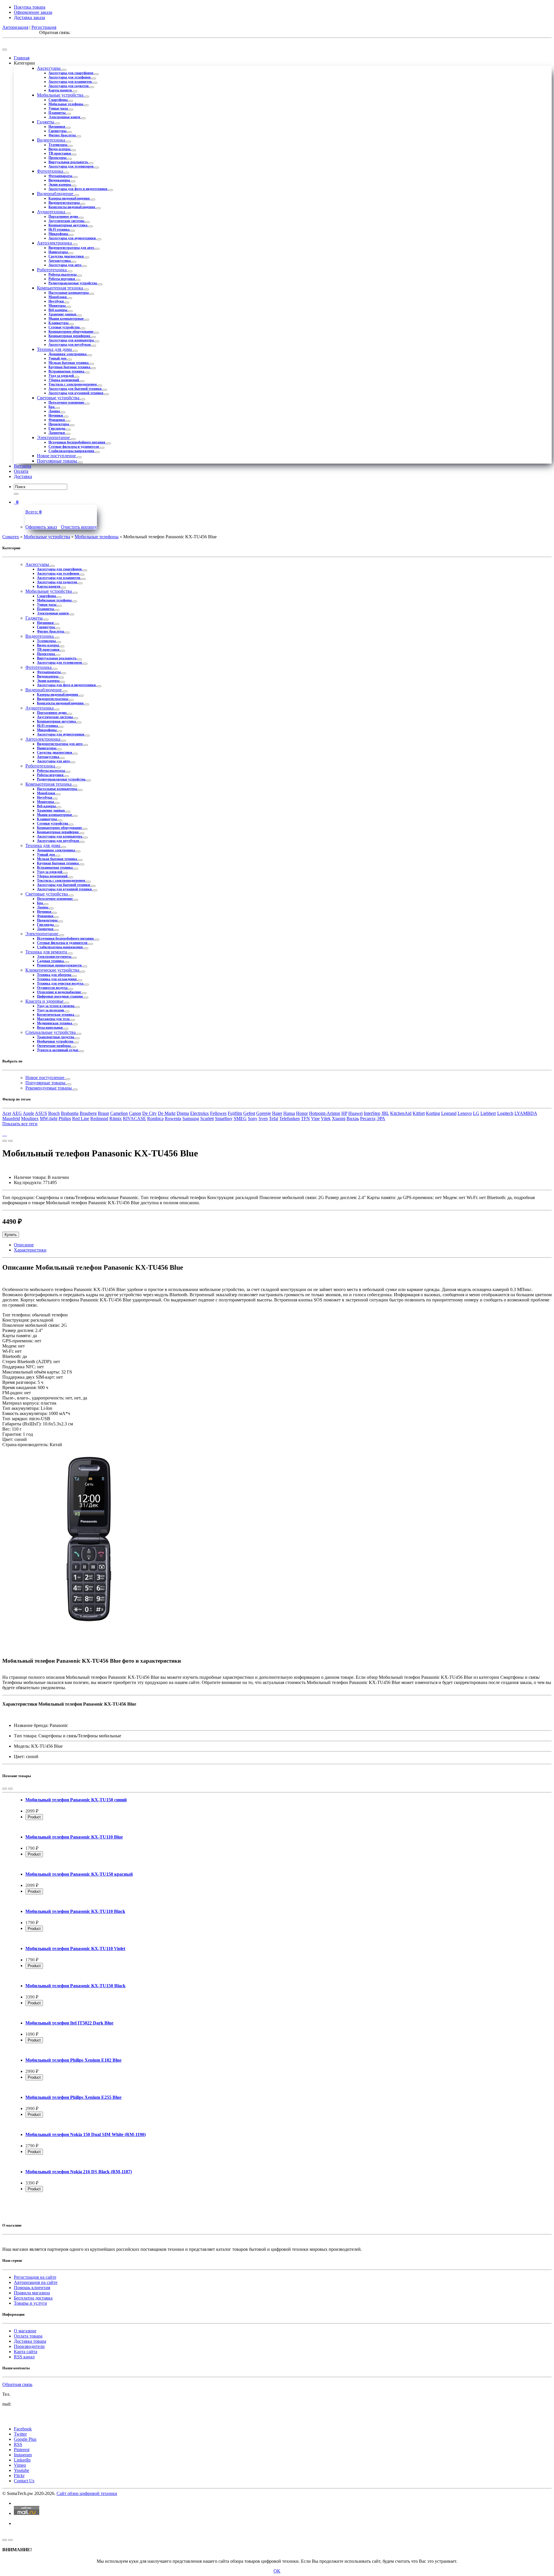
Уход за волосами (51, 1010)
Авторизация (15, 27)
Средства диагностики (67, 256)
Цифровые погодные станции (60, 996)
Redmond (99, 1118)
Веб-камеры (58, 310)
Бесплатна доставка (33, 2298)
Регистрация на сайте (35, 2277)
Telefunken (290, 1118)
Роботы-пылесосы (63, 274)
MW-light (49, 1118)
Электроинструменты (55, 957)
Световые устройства (59, 398)
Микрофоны (59, 234)
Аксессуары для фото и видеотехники (78, 189)
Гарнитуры (58, 131)
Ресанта (368, 1118)
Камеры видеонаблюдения (70, 198)
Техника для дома (55, 349)
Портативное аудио (64, 217)
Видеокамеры (60, 180)
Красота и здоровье (45, 1001)
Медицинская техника (55, 1023)
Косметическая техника (56, 1015)
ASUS (41, 1113)
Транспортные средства (56, 1037)
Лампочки (57, 433)
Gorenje (264, 1113)
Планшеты (57, 113)
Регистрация (44, 27)
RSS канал (24, 2357)
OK (277, 2571)
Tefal (274, 1118)
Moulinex (30, 1118)
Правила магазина (32, 2293)
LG (476, 1113)
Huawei (355, 1113)
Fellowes (218, 1113)
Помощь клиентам (32, 2288)
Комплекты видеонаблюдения (72, 207)
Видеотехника (52, 140)
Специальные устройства (51, 1032)
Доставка (23, 476)
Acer (7, 1113)
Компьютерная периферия (70, 336)
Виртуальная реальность (69, 162)
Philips (65, 1118)
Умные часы (59, 108)
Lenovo (465, 1113)
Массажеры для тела (54, 1019)
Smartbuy (224, 1118)
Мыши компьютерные (67, 319)
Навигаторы (59, 252)
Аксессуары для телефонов (70, 77)
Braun (103, 1113)
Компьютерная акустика (68, 225)
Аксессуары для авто (65, 265)
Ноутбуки (57, 301)
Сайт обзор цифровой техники (87, 2493)
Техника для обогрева (55, 975)
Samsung (191, 1118)
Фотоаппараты (61, 176)
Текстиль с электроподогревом (73, 384)
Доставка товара (30, 2341)
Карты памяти (61, 90)
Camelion (119, 1113)
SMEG (240, 1118)
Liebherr (488, 1113)
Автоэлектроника (55, 243)
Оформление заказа (33, 12)
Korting (433, 1113)
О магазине (25, 2331)
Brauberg (88, 1113)
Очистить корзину (79, 527)
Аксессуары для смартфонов (71, 73)
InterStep (372, 1113)
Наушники (57, 127)
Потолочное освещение (67, 402)
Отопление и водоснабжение (59, 992)
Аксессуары (49, 68)
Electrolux (200, 1113)
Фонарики (57, 420)
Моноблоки (58, 297)
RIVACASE (134, 1118)
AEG (17, 1113)
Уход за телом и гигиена (56, 1006)
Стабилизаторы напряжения (72, 451)
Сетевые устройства (64, 327)
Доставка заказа (29, 17)
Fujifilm (235, 1113)
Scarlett (207, 1118)
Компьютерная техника (61, 288)
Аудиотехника (52, 212)
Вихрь (353, 1118)
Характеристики (30, 1250)
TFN (305, 1118)
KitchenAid (401, 1113)
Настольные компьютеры (69, 293)
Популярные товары (58, 461)
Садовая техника (51, 961)
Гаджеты (46, 122)
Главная (22, 58)
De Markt (167, 1113)
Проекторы (58, 158)
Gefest (249, 1113)
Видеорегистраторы (64, 203)
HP (344, 1113)
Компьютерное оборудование (71, 332)
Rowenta (173, 1118)
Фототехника (51, 171)
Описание (24, 1245)
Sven (263, 1118)
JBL (385, 1113)
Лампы (55, 411)
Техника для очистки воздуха (61, 983)
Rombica (155, 1118)
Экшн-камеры (60, 185)
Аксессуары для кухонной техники (76, 393)
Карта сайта (26, 2352)
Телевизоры (58, 145)
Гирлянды (57, 428)
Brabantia (70, 1113)
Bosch (54, 1113)
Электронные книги (65, 117)
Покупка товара (30, 7)
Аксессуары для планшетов (71, 82)
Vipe (315, 1118)
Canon (135, 1113)
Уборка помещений (64, 380)
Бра (52, 407)
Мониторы (57, 306)
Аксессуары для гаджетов (69, 86)
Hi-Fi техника (59, 229)
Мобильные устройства (61, 95)
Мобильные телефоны (66, 104)
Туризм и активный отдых (58, 1050)
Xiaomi (339, 1118)
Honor (302, 1113)
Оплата (21, 471)
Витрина (23, 466)
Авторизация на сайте (36, 2282)
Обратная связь (17, 2384)
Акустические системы (67, 221)
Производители (29, 2346)
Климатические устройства (53, 970)
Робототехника (52, 270)
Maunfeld (11, 1118)
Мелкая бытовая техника (69, 363)
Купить (11, 1235)
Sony (253, 1118)
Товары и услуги (30, 2303)
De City (149, 1113)
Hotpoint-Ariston (325, 1113)
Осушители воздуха (53, 988)
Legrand (449, 1113)
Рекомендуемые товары (49, 1088)
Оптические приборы (54, 1046)
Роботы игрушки (62, 279)
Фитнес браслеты (62, 135)
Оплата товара (28, 2336)
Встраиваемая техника (67, 371)
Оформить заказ (41, 527)
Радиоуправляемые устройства (73, 283)
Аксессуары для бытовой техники (75, 389)
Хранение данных (63, 314)
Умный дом (58, 358)
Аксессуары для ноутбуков (70, 345)
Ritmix (116, 1118)
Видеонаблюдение (56, 194)
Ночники (56, 415)
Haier (277, 1113)
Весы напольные (50, 1028)
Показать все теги (20, 1124)
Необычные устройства (56, 1041)
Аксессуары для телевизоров (71, 166)
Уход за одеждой (62, 376)
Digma (183, 1113)
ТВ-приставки (60, 153)
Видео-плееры (60, 149)
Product (34, 1817)
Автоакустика (60, 261)
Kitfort (419, 1113)
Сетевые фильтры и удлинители (74, 447)
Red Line (81, 1118)
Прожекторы (59, 424)
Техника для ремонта (47, 952)
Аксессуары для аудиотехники (73, 238)
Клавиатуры (59, 323)
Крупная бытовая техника (70, 367)
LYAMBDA (526, 1113)
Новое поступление (57, 456)
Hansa (289, 1113)
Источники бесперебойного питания (77, 442)
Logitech (505, 1113)
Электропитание (54, 438)
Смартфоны (58, 100)
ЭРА (381, 1118)
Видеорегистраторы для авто (72, 248)
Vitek (326, 1118)
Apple (28, 1113)
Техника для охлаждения (57, 979)
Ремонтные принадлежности (60, 965)
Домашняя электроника (68, 354)
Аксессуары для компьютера (72, 340)
